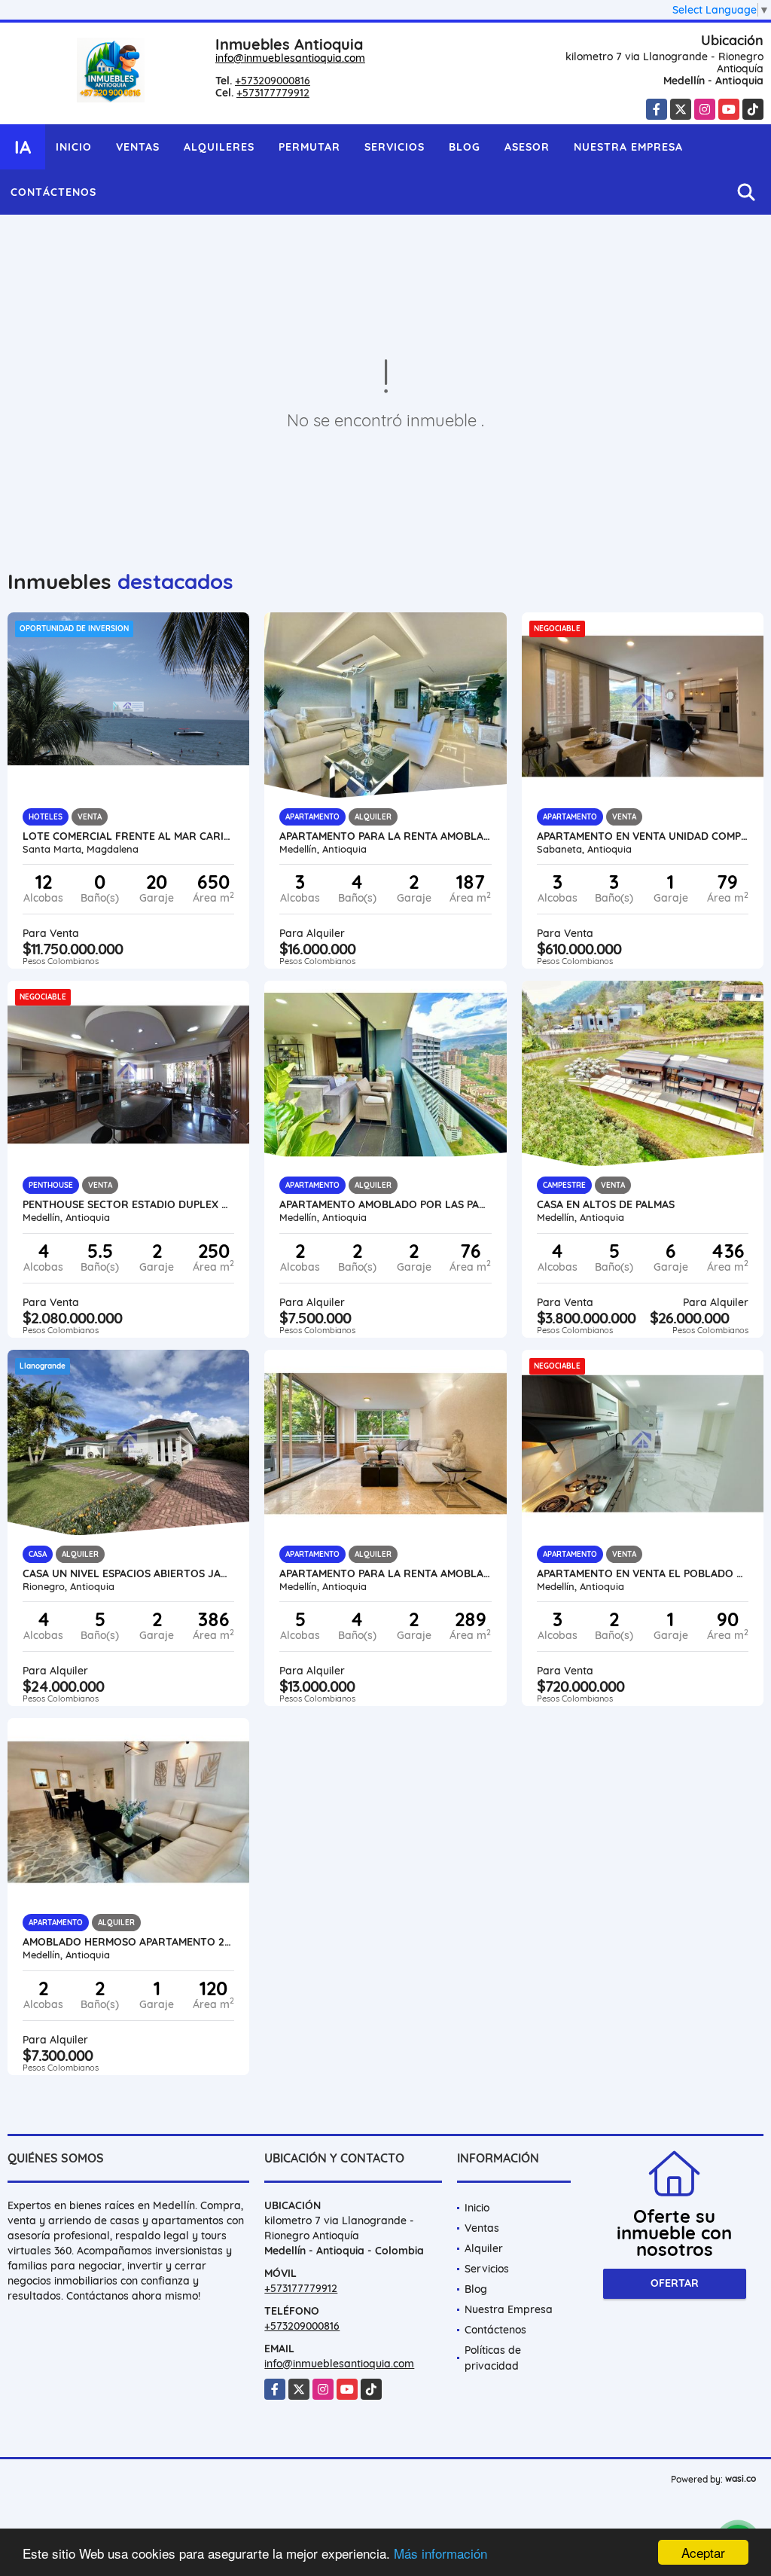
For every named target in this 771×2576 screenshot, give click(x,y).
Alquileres (219, 147)
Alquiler (484, 2248)
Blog (465, 147)
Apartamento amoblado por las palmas (385, 1204)
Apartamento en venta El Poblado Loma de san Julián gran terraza (643, 1573)
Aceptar (703, 2552)
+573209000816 (273, 81)
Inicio (74, 147)
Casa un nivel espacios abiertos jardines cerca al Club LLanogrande (128, 1573)
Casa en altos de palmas (606, 1204)
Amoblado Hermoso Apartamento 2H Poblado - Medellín (128, 1942)
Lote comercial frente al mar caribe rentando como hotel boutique (128, 836)
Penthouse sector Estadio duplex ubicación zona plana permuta (128, 1204)
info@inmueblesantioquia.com (290, 58)
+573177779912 (273, 93)
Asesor (527, 147)
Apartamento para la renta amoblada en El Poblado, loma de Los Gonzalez (385, 836)
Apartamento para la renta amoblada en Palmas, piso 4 (385, 1573)
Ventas (138, 147)
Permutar (309, 147)
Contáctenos (53, 192)
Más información (440, 2553)
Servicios (395, 147)
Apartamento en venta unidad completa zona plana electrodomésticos (643, 836)
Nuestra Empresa (628, 147)
